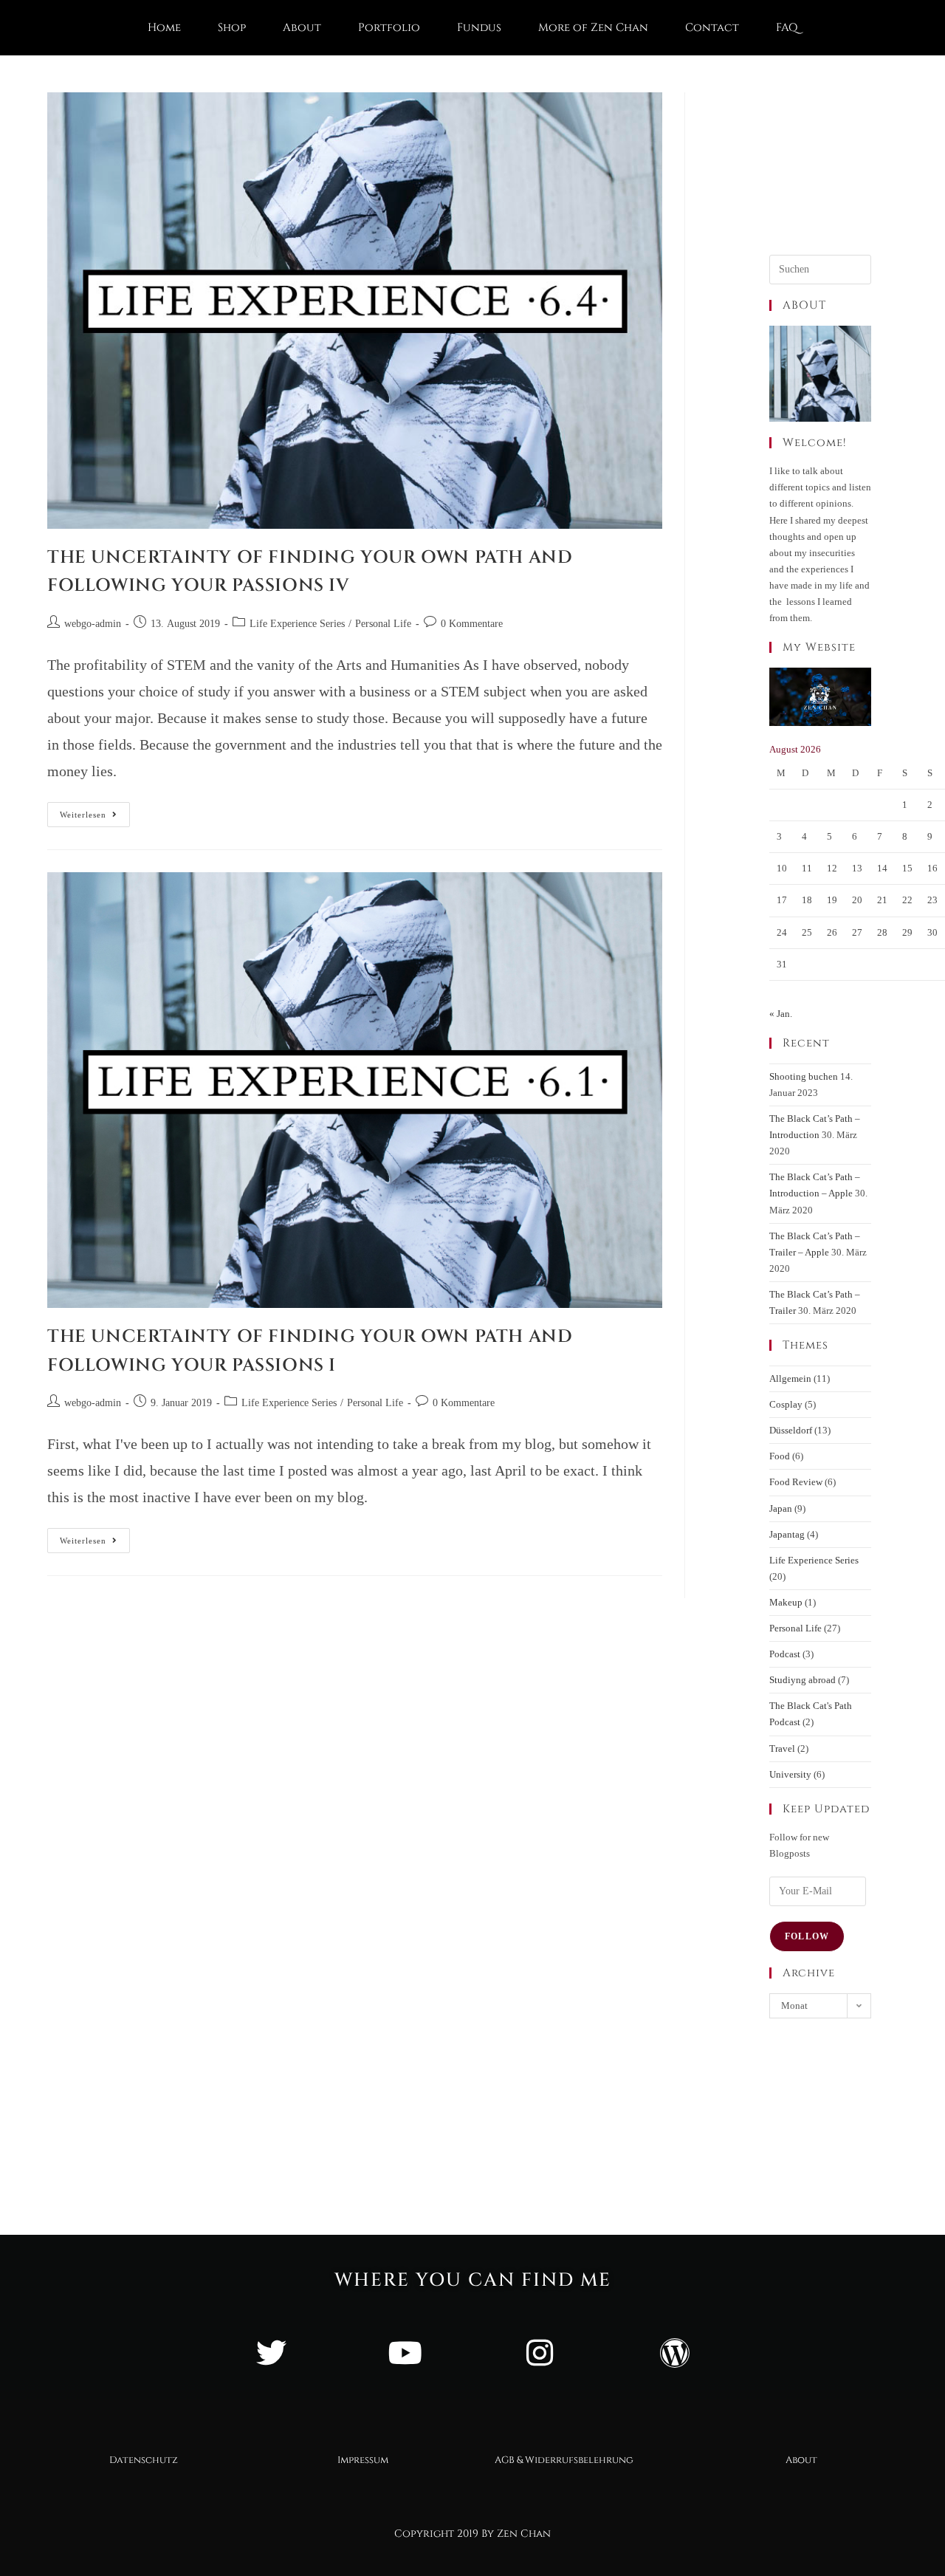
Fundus (479, 28)
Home (164, 28)
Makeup (786, 1602)
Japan (781, 1508)
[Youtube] (405, 2353)
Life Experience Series (297, 624)
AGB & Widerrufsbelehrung (564, 2460)
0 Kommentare (472, 624)
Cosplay (786, 1404)
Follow (807, 1936)
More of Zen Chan (593, 28)
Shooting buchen (804, 1076)
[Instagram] (540, 2353)
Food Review (796, 1482)
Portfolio (389, 28)
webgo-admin (93, 624)
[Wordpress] (674, 2353)
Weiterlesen (95, 811)
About (302, 28)
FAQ (787, 28)
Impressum (363, 2460)
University (790, 1774)
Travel (782, 1748)
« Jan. (781, 1014)
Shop (232, 28)
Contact (712, 28)
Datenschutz (144, 2460)
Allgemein (790, 1378)
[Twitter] (271, 2353)
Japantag (787, 1534)
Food (780, 1456)
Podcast (785, 1654)
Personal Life (383, 624)
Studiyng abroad (803, 1680)
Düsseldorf (791, 1430)
